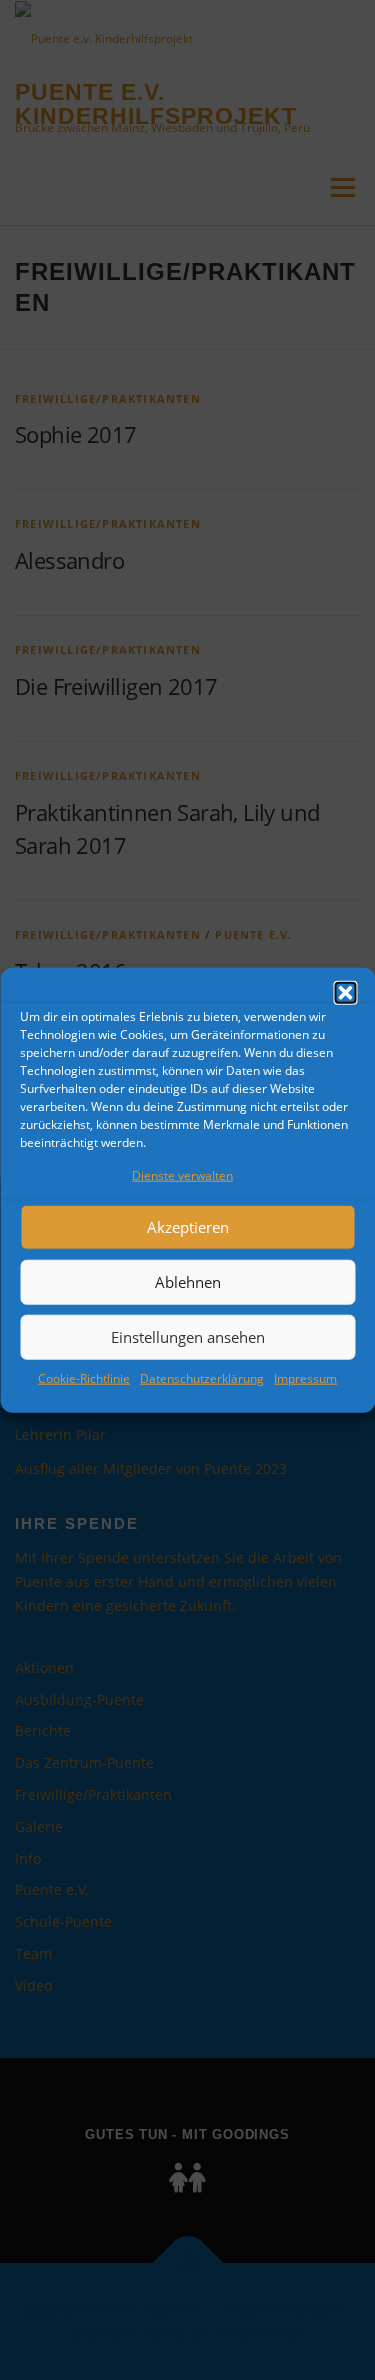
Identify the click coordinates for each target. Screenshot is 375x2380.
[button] (345, 993)
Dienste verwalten (182, 1175)
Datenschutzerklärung (202, 1378)
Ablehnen (188, 1282)
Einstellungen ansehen (188, 1337)
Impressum (305, 1378)
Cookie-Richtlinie (84, 1378)
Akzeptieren (188, 1227)
